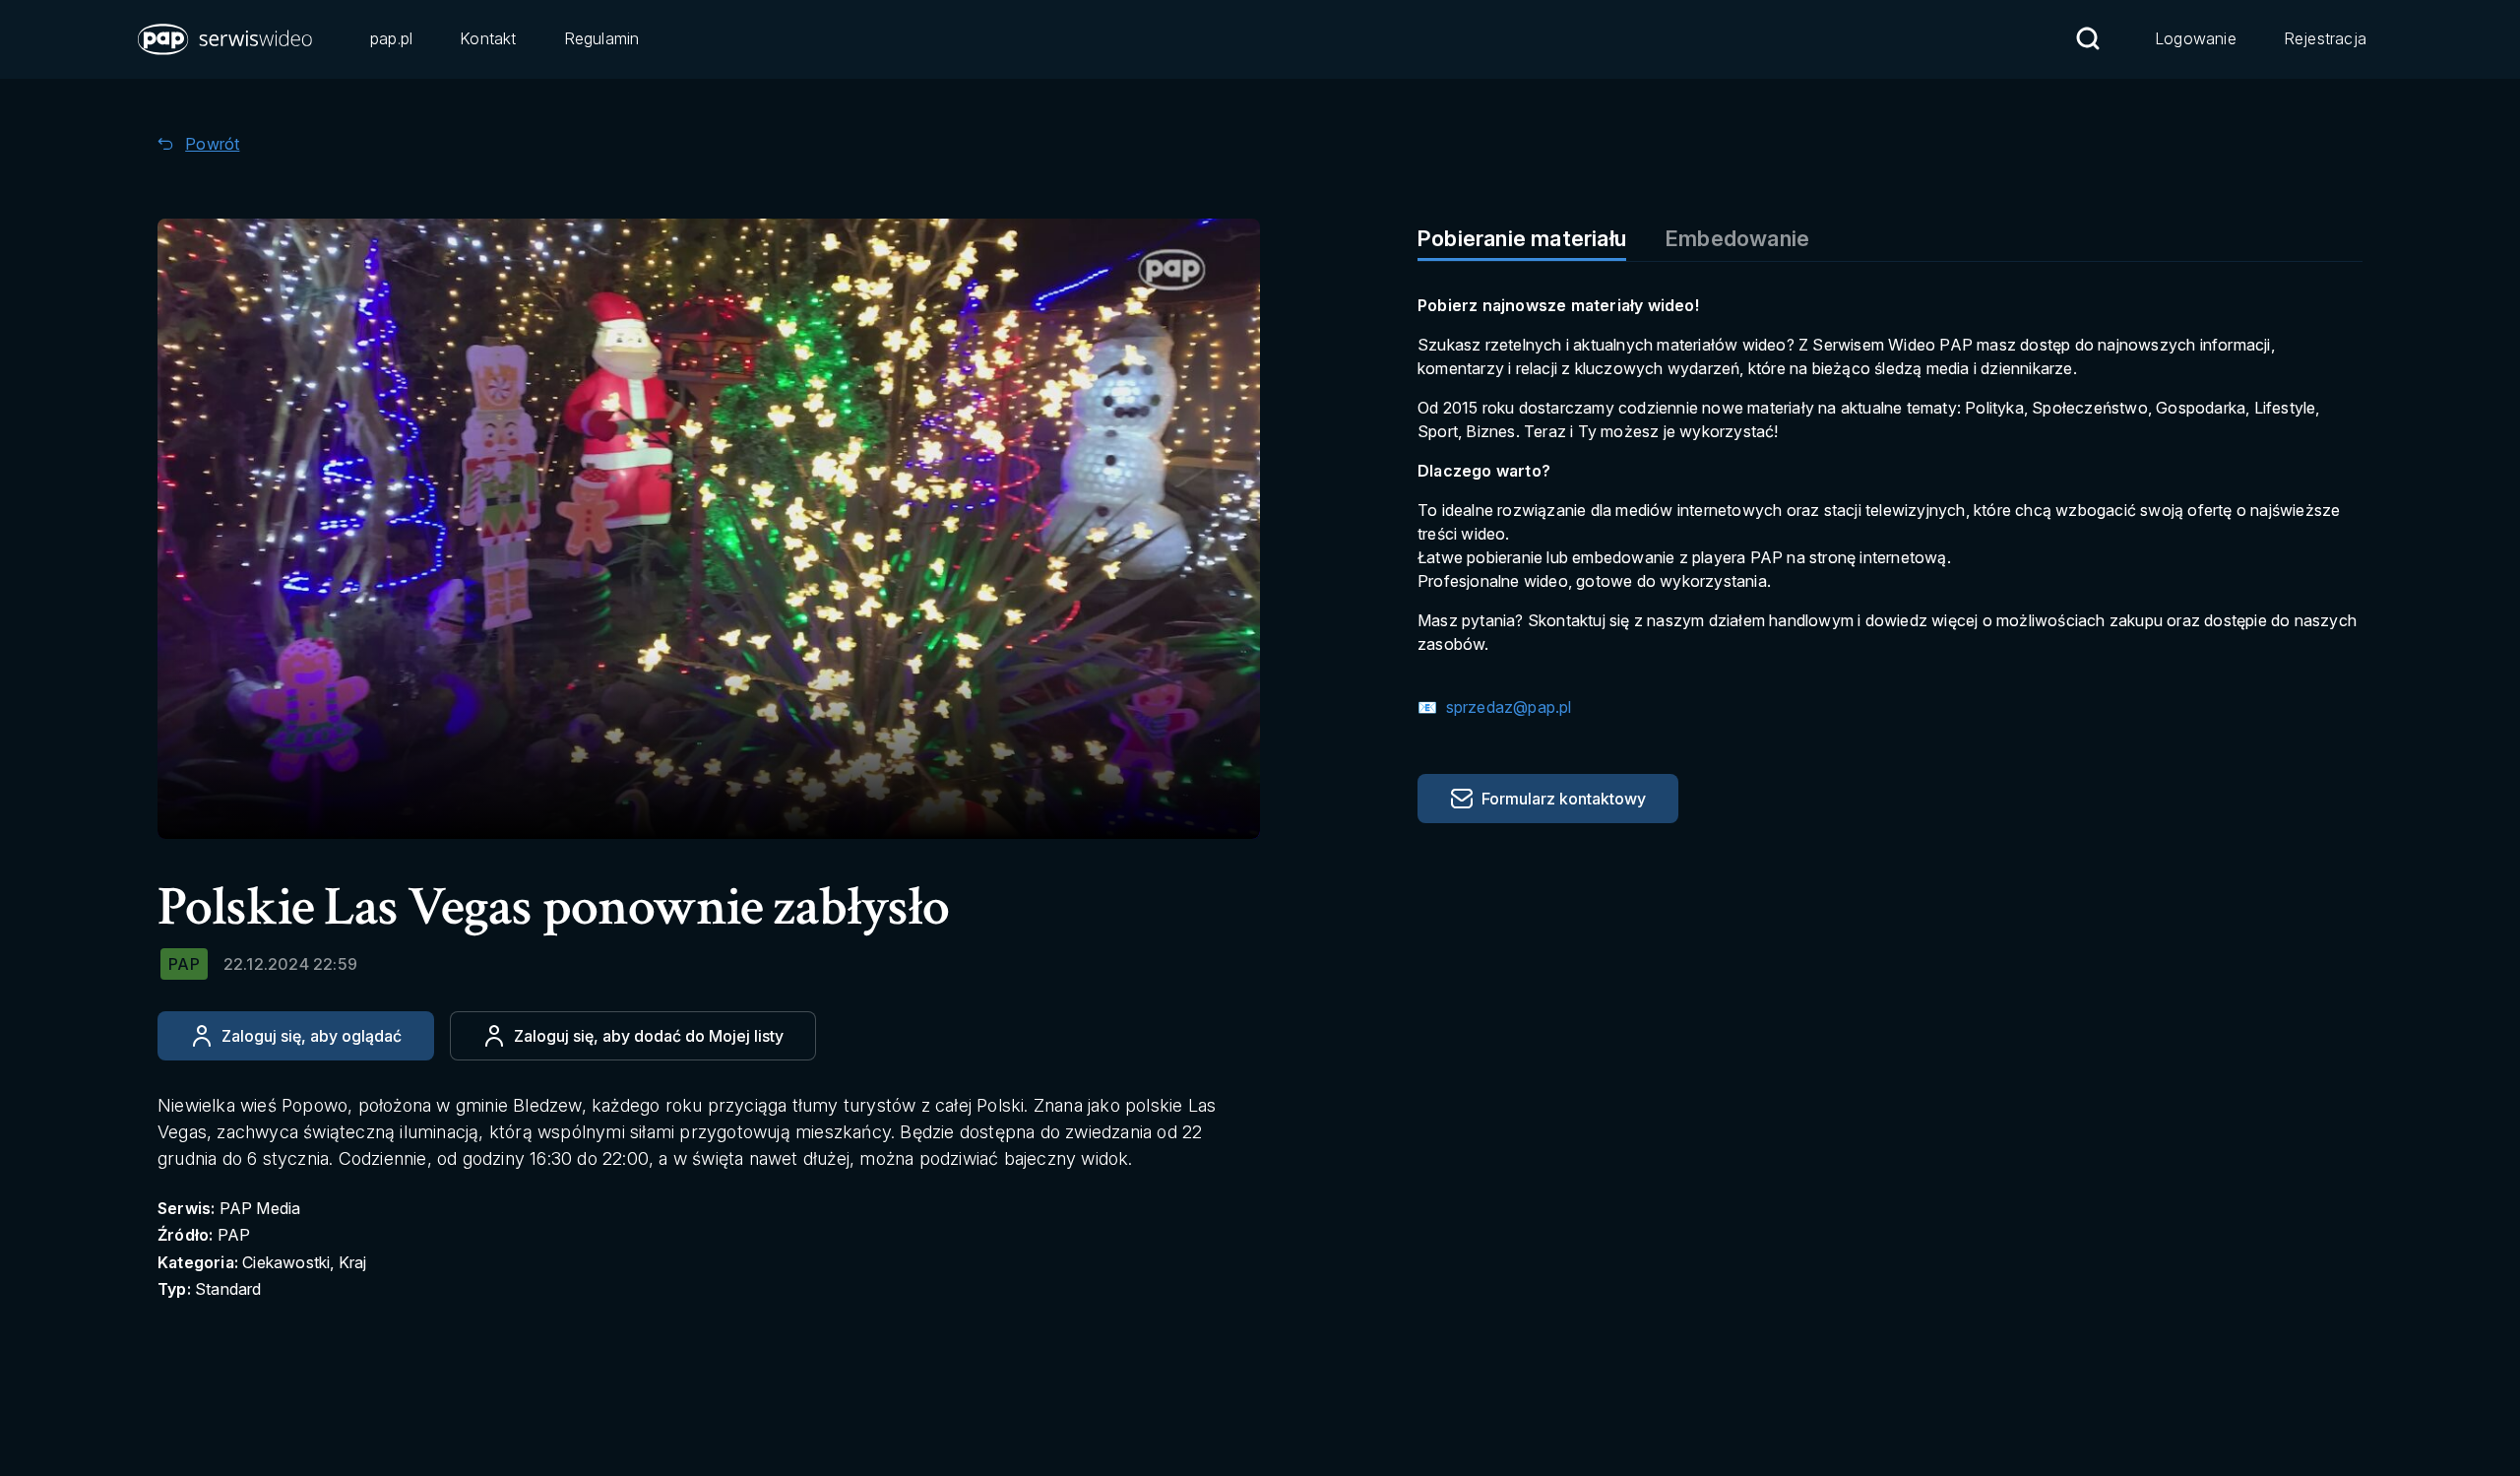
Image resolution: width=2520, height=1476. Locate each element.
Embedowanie (1737, 238)
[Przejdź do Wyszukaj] (2088, 38)
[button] (226, 39)
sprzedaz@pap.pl (1506, 707)
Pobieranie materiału (1522, 238)
